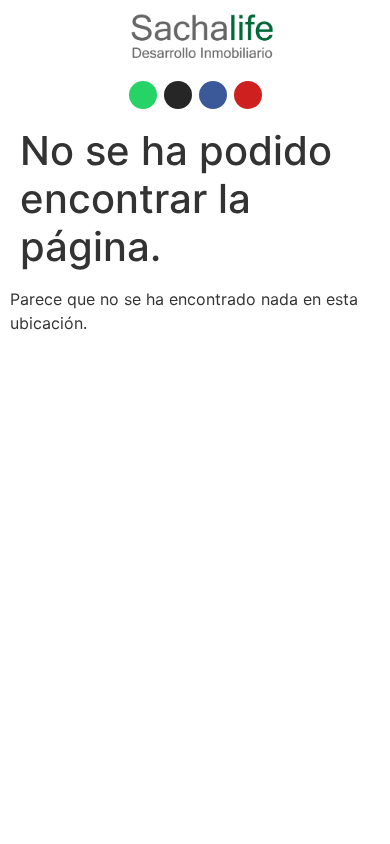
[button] (72, 35)
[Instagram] (178, 95)
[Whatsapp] (143, 95)
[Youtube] (248, 95)
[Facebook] (213, 95)
